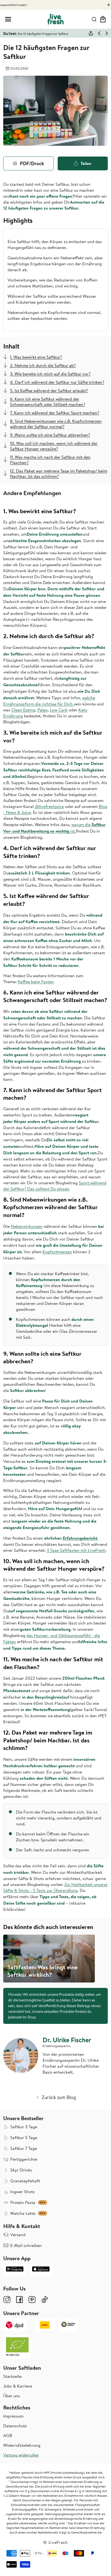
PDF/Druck (32, 163)
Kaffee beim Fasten (36, 982)
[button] (8, 19)
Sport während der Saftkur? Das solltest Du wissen (55, 1186)
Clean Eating (23, 710)
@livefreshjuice (49, 806)
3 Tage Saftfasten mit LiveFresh (76, 1550)
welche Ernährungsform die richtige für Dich (49, 701)
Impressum (13, 2416)
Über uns (12, 2396)
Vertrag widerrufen (21, 2455)
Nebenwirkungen (27, 1226)
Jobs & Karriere (18, 2386)
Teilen (86, 163)
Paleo (43, 710)
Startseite (12, 2376)
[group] (49, 1959)
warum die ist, (54, 828)
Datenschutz (15, 2426)
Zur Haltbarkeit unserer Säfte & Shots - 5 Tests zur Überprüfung (55, 1887)
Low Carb (59, 710)
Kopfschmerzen (57, 1252)
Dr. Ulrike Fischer (67, 2040)
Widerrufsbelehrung (22, 2445)
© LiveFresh (55, 2542)
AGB (8, 2435)
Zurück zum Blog (59, 2097)
